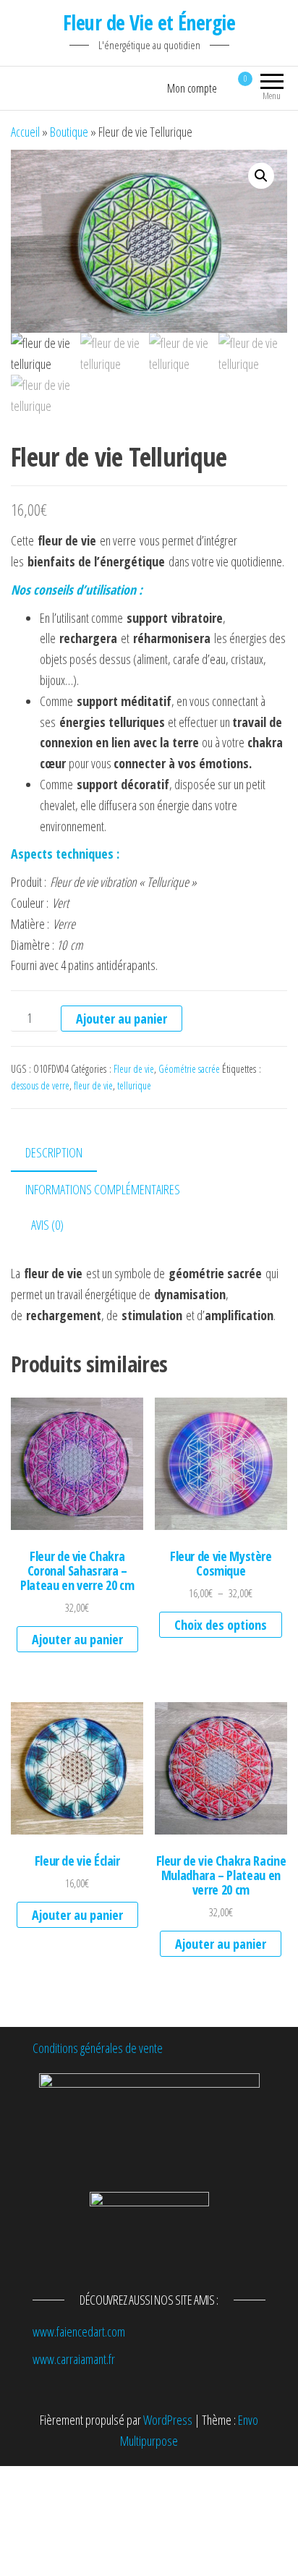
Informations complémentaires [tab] (103, 1189)
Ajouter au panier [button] (77, 1639)
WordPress (168, 2420)
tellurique (134, 1085)
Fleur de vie (134, 1069)
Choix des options (221, 1625)
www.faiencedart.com (79, 2331)
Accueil (25, 132)
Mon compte (192, 88)
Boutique (69, 132)
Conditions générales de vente (98, 2048)
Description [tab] (54, 1152)
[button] (261, 176)
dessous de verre (40, 1085)
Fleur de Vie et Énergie (149, 22)
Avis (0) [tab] (47, 1225)
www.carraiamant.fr (74, 2359)
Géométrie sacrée (189, 1069)
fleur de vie (93, 1085)
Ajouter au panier (122, 1019)
